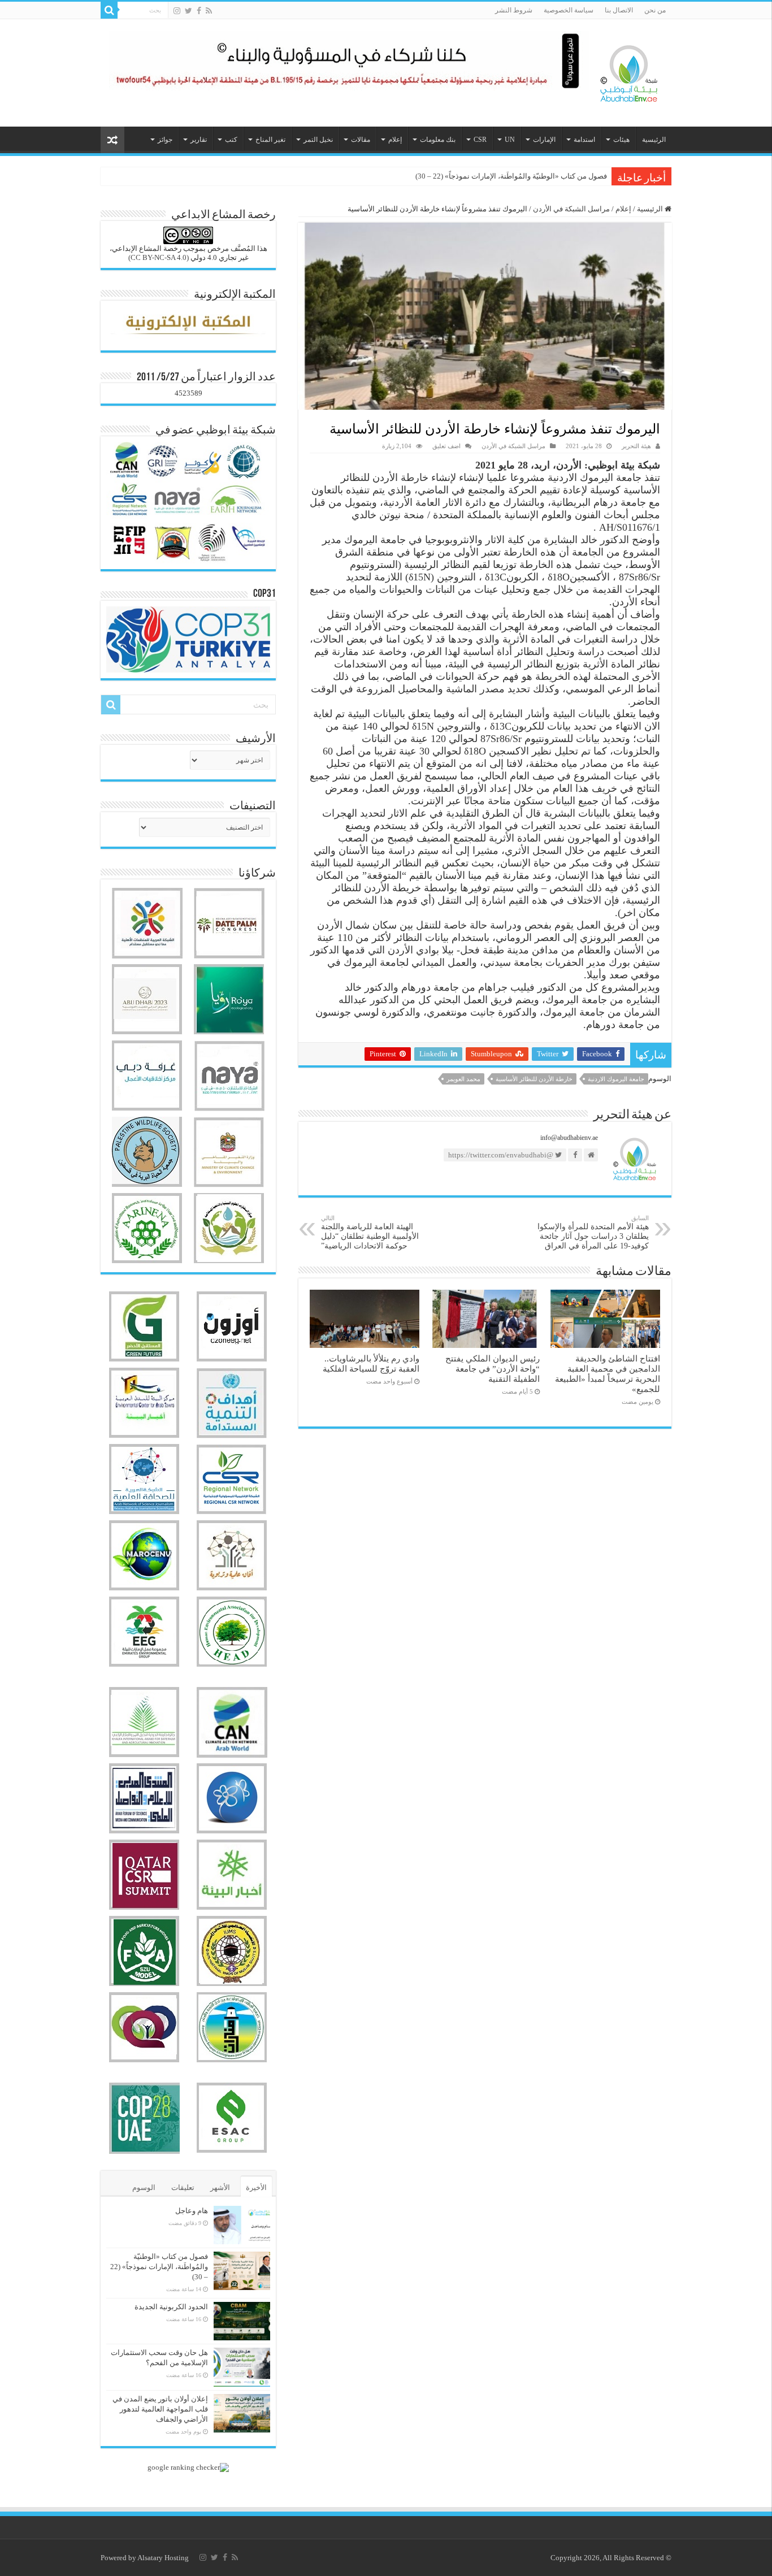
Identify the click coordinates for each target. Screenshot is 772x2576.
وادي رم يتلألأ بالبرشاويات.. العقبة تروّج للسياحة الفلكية (371, 1363)
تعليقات (183, 2187)
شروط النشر (514, 10)
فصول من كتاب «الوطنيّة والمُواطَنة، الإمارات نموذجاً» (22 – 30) (159, 2267)
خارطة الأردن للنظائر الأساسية (534, 1079)
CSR (480, 140)
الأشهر (220, 2187)
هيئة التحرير (636, 446)
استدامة (584, 140)
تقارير (199, 140)
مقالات (361, 140)
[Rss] (209, 11)
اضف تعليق (446, 446)
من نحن (655, 10)
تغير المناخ (270, 140)
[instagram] (177, 11)
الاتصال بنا (619, 10)
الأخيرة (256, 2187)
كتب (231, 140)
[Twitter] (188, 11)
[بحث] (109, 10)
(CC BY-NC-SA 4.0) (159, 257)
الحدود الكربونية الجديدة (570, 176)
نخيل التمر (318, 140)
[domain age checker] (188, 2467)
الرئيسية (654, 140)
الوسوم (144, 2187)
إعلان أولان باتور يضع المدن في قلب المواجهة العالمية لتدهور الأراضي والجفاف (160, 2409)
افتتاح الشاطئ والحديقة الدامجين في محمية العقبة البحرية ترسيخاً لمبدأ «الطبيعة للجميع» (608, 1374)
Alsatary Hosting (163, 2558)
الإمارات (544, 140)
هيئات (621, 140)
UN (510, 140)
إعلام (395, 140)
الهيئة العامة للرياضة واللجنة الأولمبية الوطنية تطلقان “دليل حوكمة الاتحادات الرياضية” (370, 1232)
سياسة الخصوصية (569, 10)
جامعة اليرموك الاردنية (616, 1079)
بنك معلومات (438, 140)
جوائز (165, 140)
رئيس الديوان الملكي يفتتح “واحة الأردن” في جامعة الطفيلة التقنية (493, 1369)
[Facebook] (199, 11)
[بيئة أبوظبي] (629, 71)
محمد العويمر (463, 1079)
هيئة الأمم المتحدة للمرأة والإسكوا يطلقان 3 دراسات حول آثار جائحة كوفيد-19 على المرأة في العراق (593, 1232)
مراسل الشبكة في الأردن (571, 209)
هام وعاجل (192, 2211)
